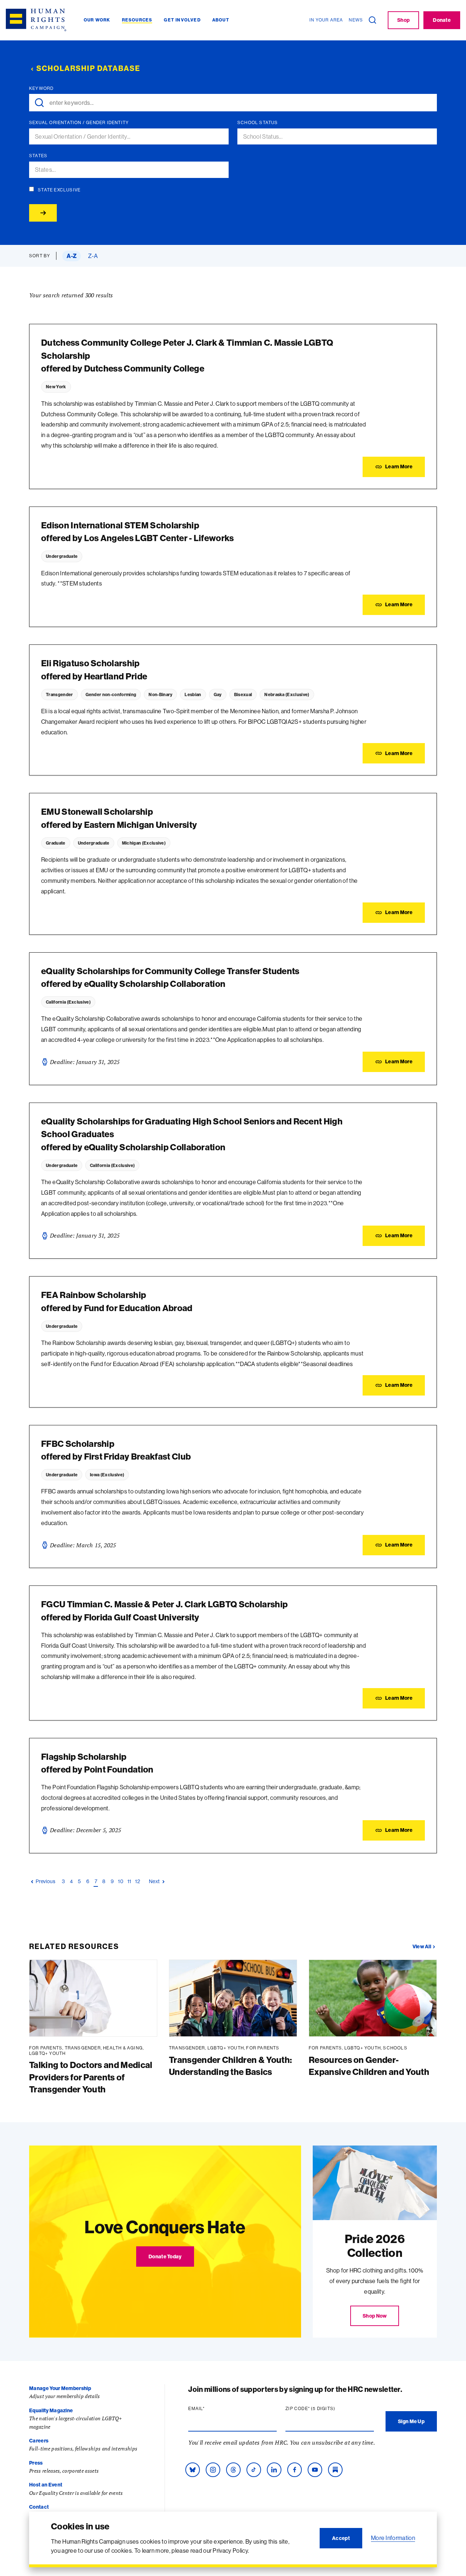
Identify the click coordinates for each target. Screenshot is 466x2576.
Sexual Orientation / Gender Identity (79, 123)
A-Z (72, 256)
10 (121, 1881)
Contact (39, 2507)
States (38, 156)
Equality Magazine (51, 2410)
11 (129, 1881)
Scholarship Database (88, 68)
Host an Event (46, 2485)
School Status (258, 123)
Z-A (93, 256)
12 (138, 1881)
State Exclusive (59, 190)
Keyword (41, 88)
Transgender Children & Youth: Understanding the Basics (230, 2066)
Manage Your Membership (60, 2388)
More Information (393, 2538)
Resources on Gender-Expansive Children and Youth (369, 2066)
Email (210, 2409)
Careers (39, 2441)
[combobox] (132, 137)
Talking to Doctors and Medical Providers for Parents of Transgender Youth (91, 2077)
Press (36, 2463)
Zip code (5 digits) (324, 2409)
